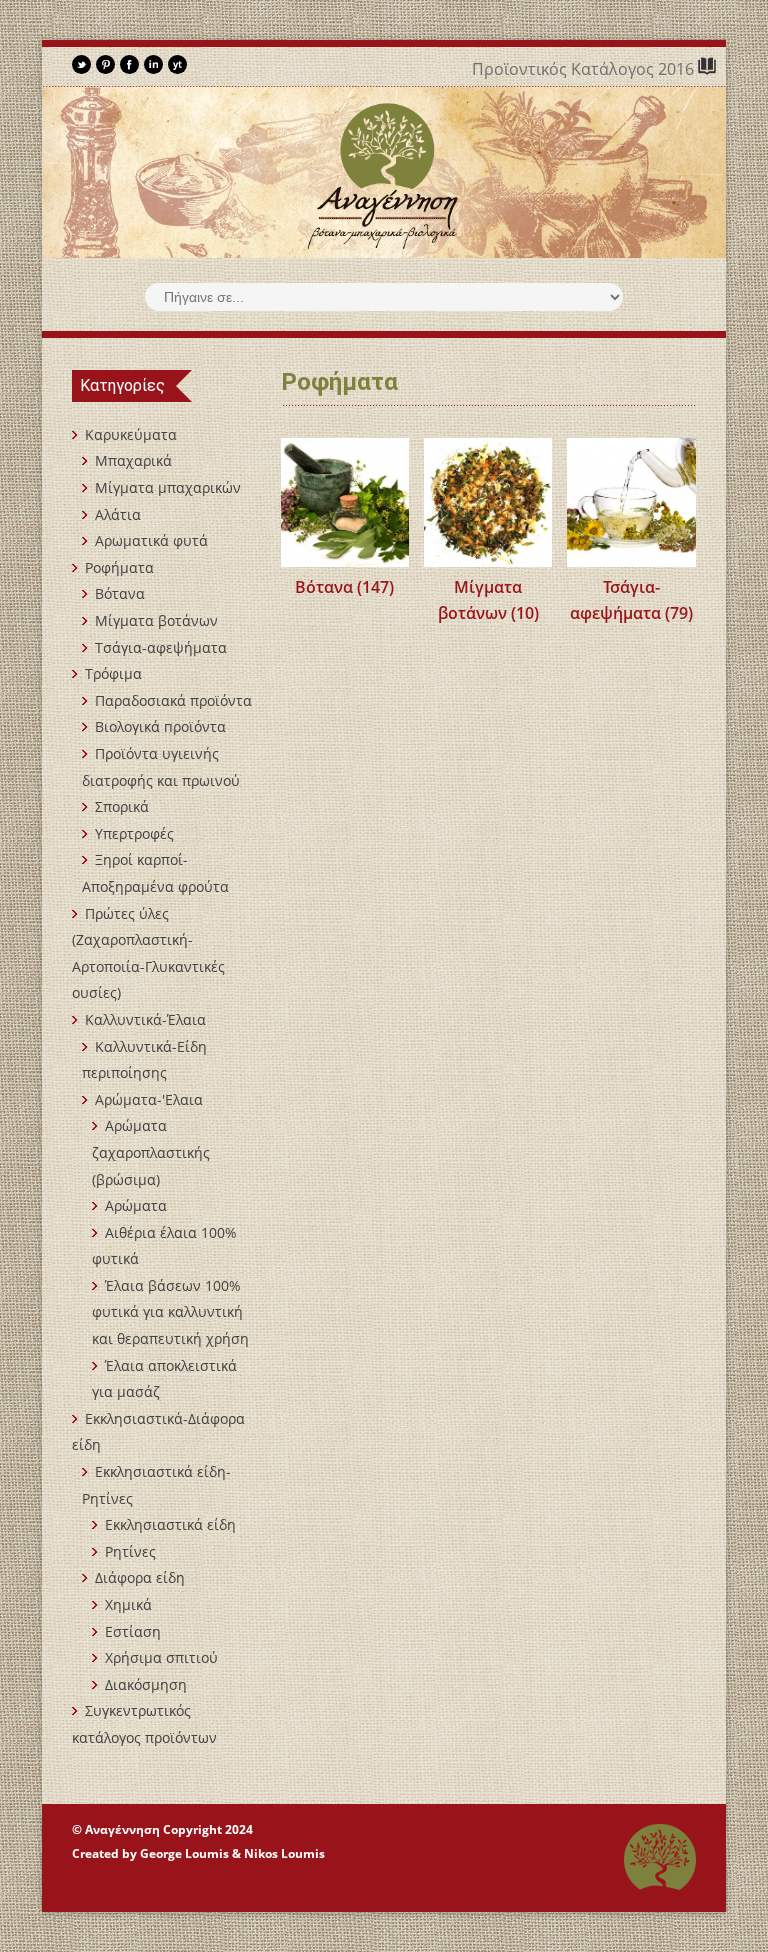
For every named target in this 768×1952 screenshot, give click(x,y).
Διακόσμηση (146, 1684)
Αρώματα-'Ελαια (149, 1099)
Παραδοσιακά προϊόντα (173, 700)
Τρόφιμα (113, 673)
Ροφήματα (119, 567)
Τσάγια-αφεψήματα (161, 647)
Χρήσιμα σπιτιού (161, 1657)
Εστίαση (133, 1631)
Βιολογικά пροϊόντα (160, 726)
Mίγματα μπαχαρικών (168, 487)
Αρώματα (136, 1205)
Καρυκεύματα (131, 434)
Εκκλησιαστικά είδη (170, 1524)
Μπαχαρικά (133, 460)
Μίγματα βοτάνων (156, 620)
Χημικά (128, 1604)
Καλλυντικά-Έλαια (145, 1019)
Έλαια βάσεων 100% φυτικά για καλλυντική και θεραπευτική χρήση (170, 1312)
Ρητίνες (130, 1551)
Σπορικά (122, 806)
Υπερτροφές (134, 833)
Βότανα (120, 593)
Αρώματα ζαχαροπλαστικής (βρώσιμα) (151, 1152)
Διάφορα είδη (140, 1577)
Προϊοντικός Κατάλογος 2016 (585, 69)
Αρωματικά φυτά (151, 540)
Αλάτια (118, 514)
